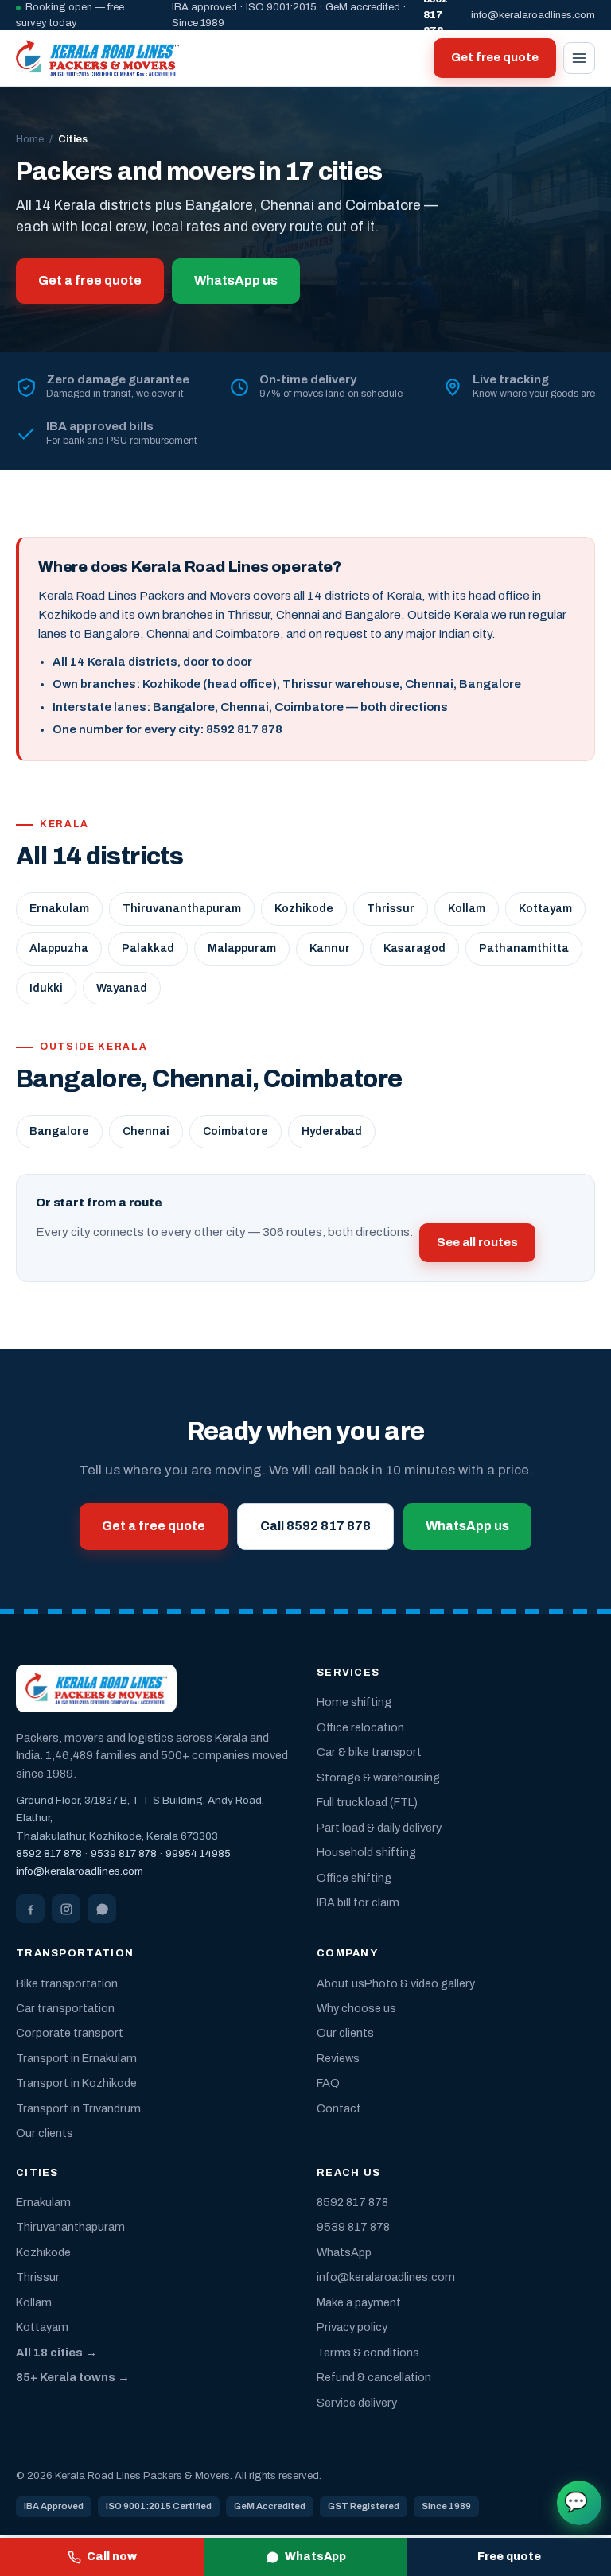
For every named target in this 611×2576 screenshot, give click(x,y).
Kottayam (545, 909)
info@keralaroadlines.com (533, 15)
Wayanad (122, 988)
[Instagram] (66, 1909)
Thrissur (391, 909)
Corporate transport (70, 2033)
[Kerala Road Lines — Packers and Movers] (97, 58)
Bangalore (59, 1131)
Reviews (338, 2058)
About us (341, 1983)
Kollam (467, 909)
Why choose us (356, 2008)
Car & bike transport (369, 1752)
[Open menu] (579, 58)
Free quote (509, 2557)
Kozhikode (304, 909)
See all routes (477, 1242)
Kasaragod (414, 948)
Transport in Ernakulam (76, 2058)
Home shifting (354, 1702)
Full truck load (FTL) (367, 1802)
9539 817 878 (124, 1853)
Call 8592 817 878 (315, 1526)
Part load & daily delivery (379, 1828)
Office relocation (360, 1727)
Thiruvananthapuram (182, 909)
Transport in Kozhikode (76, 2083)
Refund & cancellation (374, 2377)
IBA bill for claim (358, 1902)
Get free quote (495, 57)
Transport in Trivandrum (78, 2108)
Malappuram (242, 948)
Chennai (146, 1131)
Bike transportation (67, 1983)
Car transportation (65, 2008)
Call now (112, 2557)
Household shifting (366, 1852)
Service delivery (357, 2403)
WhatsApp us (236, 280)
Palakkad (148, 948)
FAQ (328, 2083)
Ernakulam (59, 909)
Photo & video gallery (420, 1983)
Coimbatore (235, 1131)
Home (30, 139)
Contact (339, 2108)
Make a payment (359, 2302)
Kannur (330, 948)
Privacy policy (352, 2327)
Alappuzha (59, 948)
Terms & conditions (368, 2353)
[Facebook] (30, 1909)
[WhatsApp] (102, 1909)
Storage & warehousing (378, 1778)
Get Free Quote (576, 2502)
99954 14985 (198, 1853)
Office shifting (354, 1878)
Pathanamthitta (524, 948)
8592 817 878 (49, 1853)
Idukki (46, 988)
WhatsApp (315, 2557)
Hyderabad (332, 1131)
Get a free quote (90, 280)
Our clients (45, 2133)
